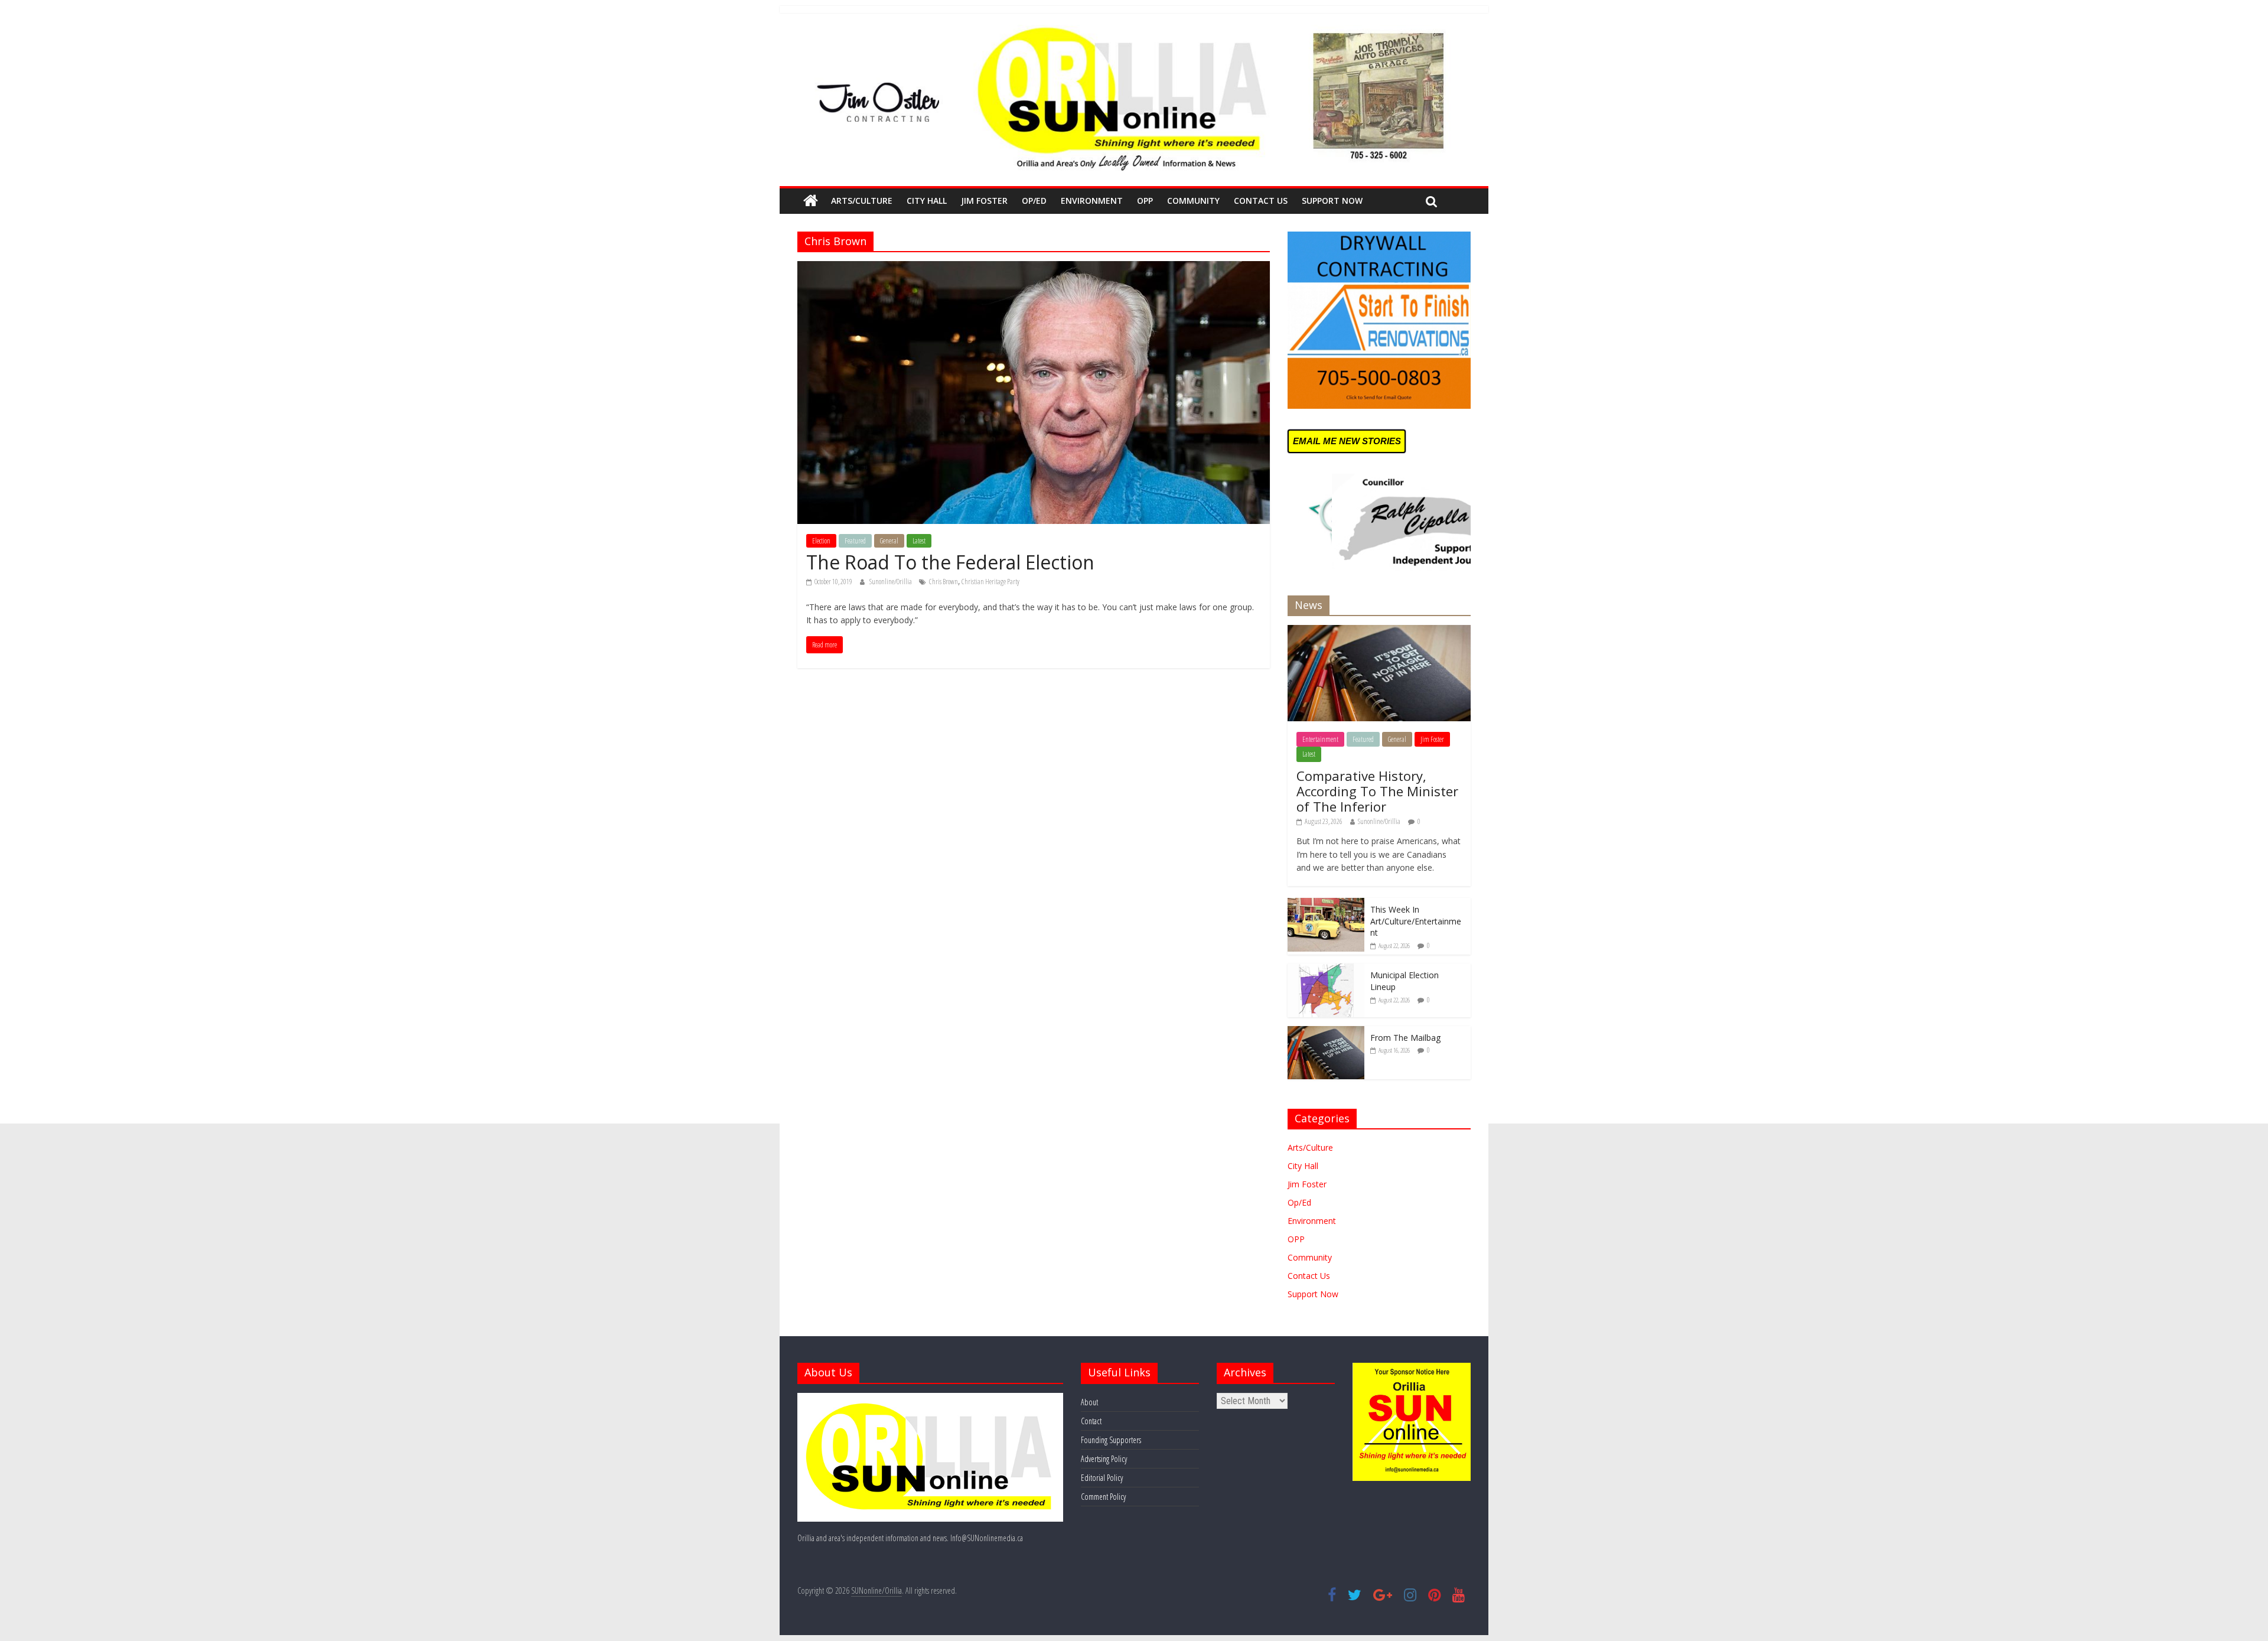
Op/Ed (1034, 201)
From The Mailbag (1405, 1038)
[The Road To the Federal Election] (1034, 268)
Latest (919, 541)
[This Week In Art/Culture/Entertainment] (1326, 904)
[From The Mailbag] (1326, 1032)
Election (821, 541)
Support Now (1332, 201)
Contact (1091, 1421)
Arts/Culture (862, 201)
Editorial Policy (1102, 1478)
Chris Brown (944, 582)
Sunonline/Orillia (891, 582)
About (1089, 1402)
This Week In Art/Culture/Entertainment (1416, 921)
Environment (1092, 201)
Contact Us (1261, 201)
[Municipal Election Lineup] (1326, 970)
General (889, 541)
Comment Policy (1103, 1497)
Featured (855, 541)
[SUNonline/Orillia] (811, 201)
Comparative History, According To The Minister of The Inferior (1377, 791)
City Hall (927, 201)
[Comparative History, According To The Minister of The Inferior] (1379, 631)
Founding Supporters (1111, 1440)
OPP (1145, 201)
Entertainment (1320, 739)
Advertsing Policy (1104, 1459)
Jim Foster (984, 201)
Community (1193, 201)
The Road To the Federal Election (950, 562)
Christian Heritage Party (990, 582)
